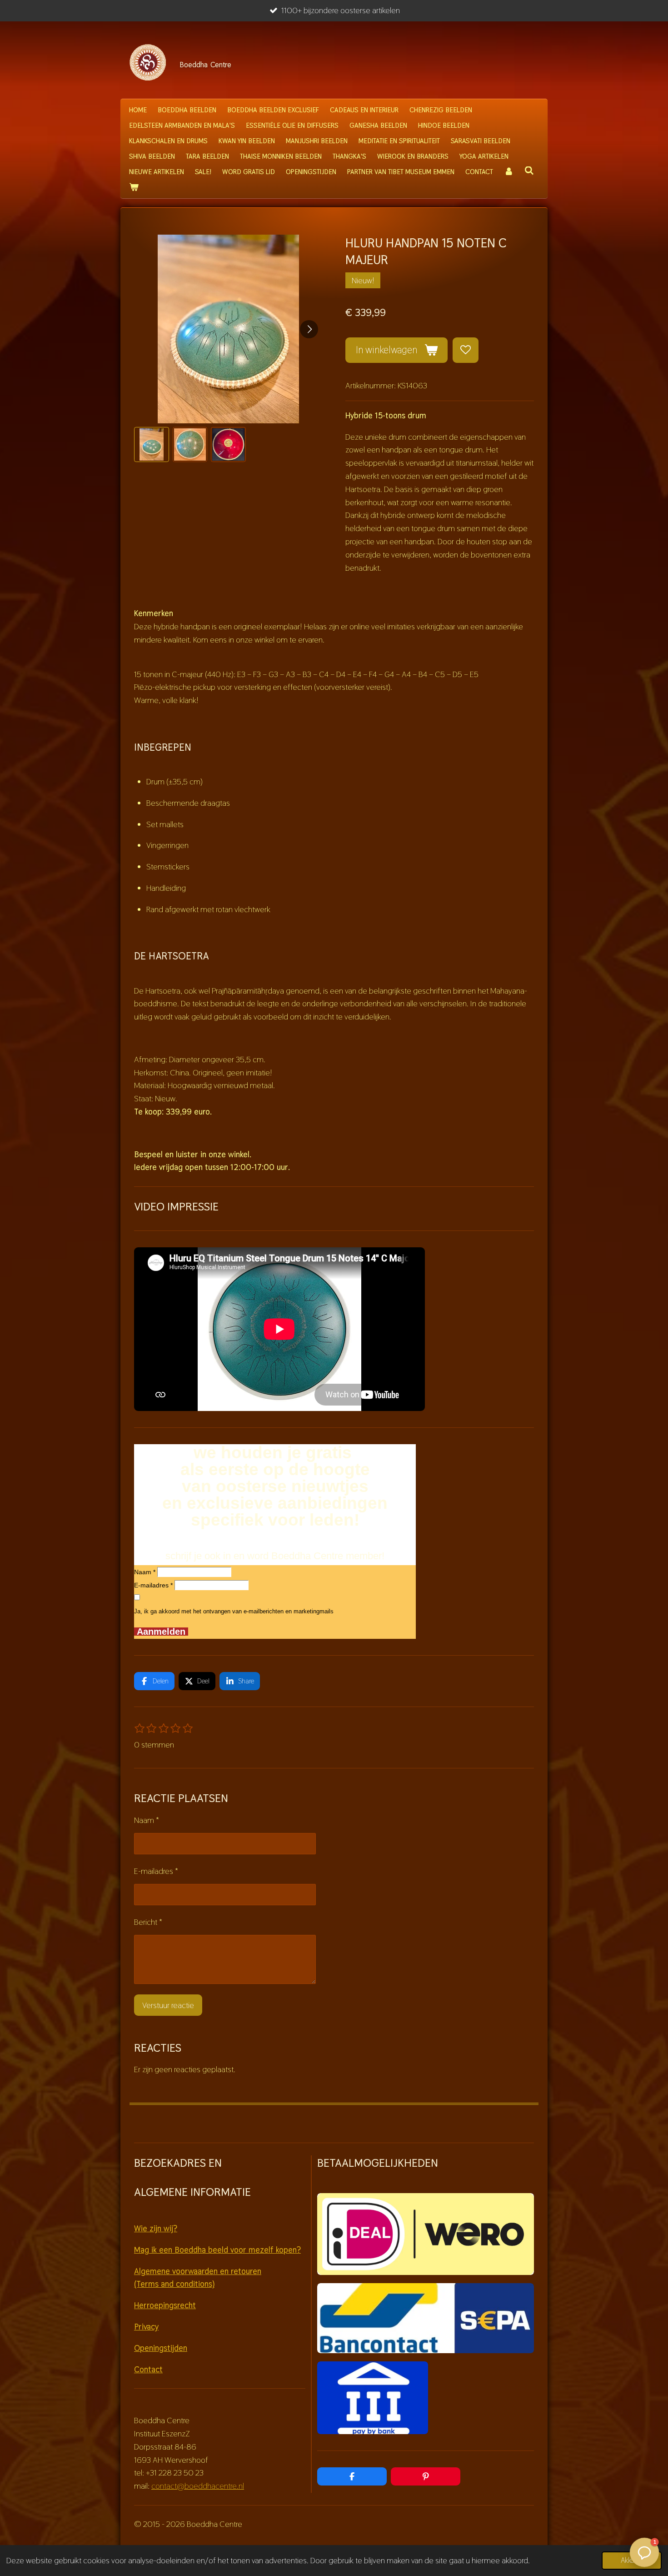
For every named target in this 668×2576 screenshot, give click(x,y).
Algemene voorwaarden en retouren (198, 2271)
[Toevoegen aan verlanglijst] (465, 350)
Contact (148, 2369)
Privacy (146, 2327)
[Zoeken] (529, 171)
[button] (152, 444)
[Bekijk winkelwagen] (134, 187)
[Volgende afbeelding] (309, 329)
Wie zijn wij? (156, 2228)
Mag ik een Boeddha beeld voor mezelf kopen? (217, 2250)
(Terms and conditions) (174, 2284)
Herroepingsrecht (165, 2305)
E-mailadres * (153, 1585)
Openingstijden (161, 2348)
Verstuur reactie (168, 2005)
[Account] (509, 172)
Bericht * (148, 1922)
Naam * (145, 1572)
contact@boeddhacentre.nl (198, 2486)
